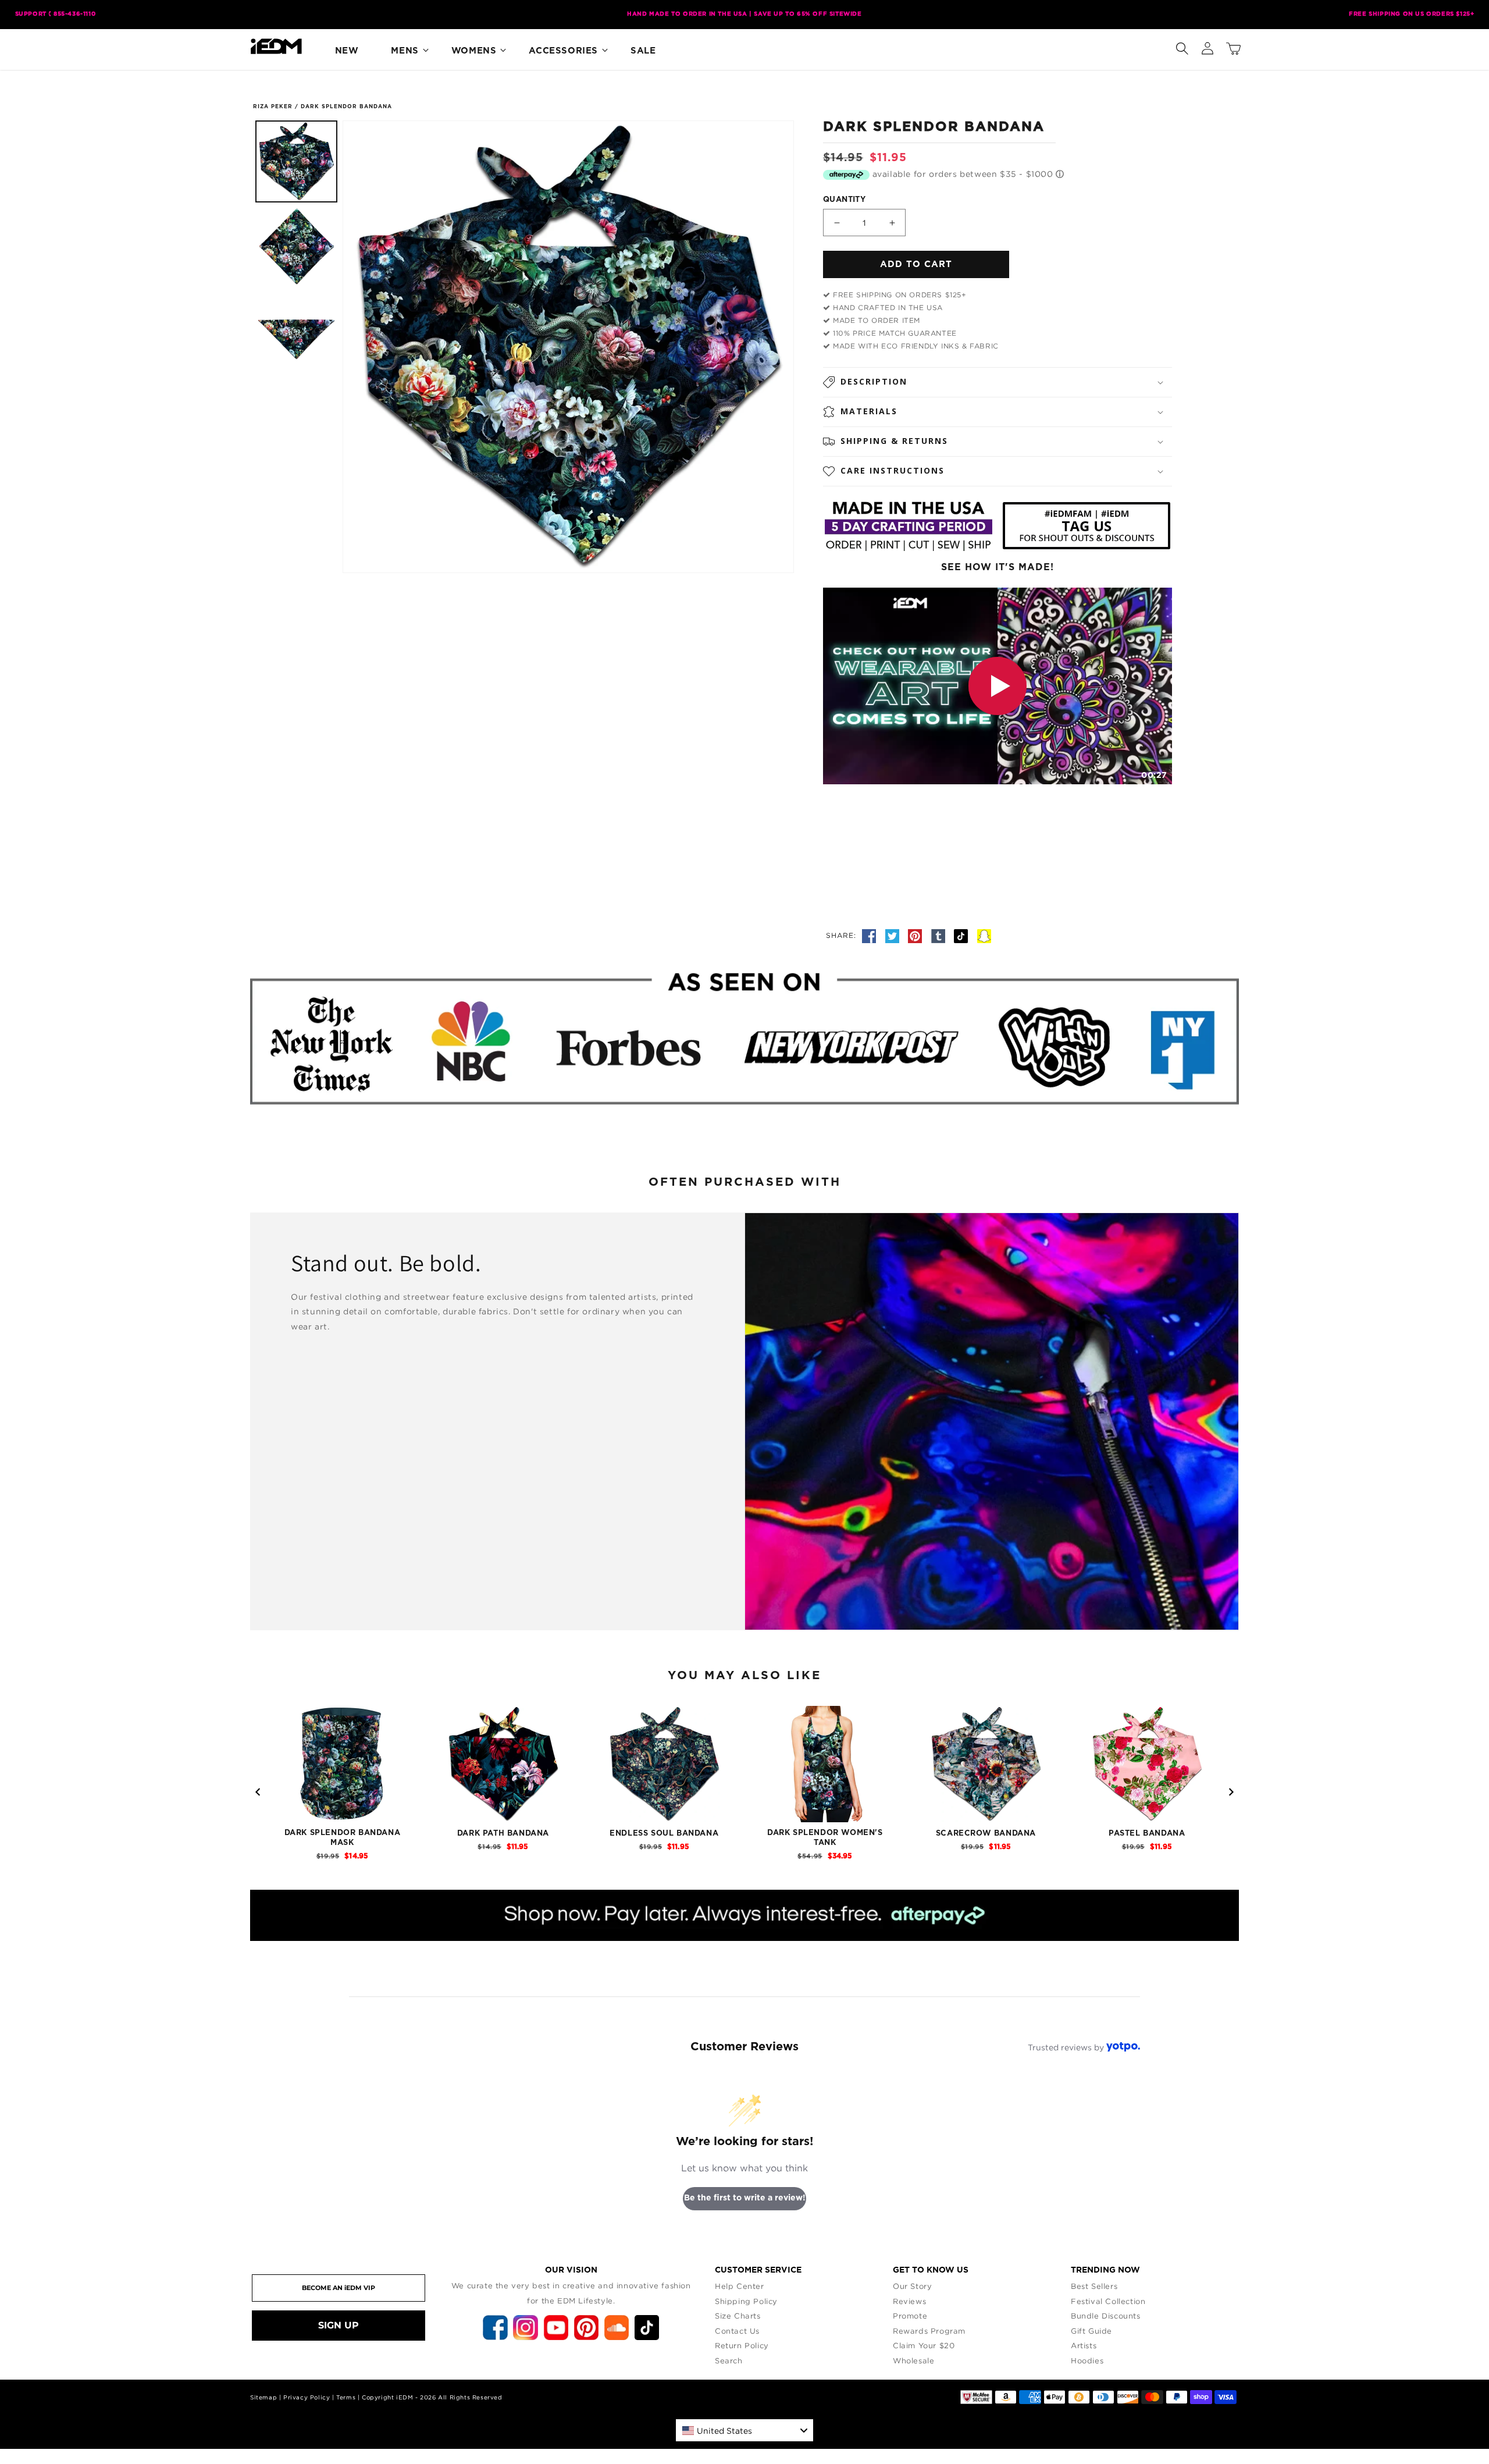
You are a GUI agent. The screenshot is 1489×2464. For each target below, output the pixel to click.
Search (729, 2360)
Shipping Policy (746, 2301)
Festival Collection (1108, 2301)
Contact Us (737, 2331)
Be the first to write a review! (745, 2198)
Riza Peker (273, 107)
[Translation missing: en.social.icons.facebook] (871, 935)
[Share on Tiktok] (963, 935)
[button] (1182, 46)
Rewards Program (929, 2331)
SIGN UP (339, 2325)
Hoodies (1087, 2360)
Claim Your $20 (924, 2345)
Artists (1084, 2345)
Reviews (909, 2301)
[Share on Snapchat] (984, 935)
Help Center (740, 2286)
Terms (346, 2397)
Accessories (563, 51)
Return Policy (742, 2345)
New (347, 51)
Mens (405, 51)
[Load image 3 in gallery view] (296, 331)
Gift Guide (1091, 2331)
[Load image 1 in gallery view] (296, 161)
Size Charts (738, 2316)
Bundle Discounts (1106, 2316)
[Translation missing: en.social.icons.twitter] (894, 935)
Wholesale (913, 2360)
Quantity (844, 200)
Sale (643, 51)
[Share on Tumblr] (940, 935)
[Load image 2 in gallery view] (296, 246)
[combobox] (744, 2430)
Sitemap (263, 2397)
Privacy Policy (307, 2397)
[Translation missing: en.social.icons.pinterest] (917, 935)
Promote (910, 2316)
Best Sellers (1094, 2286)
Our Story (912, 2286)
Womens (474, 51)
